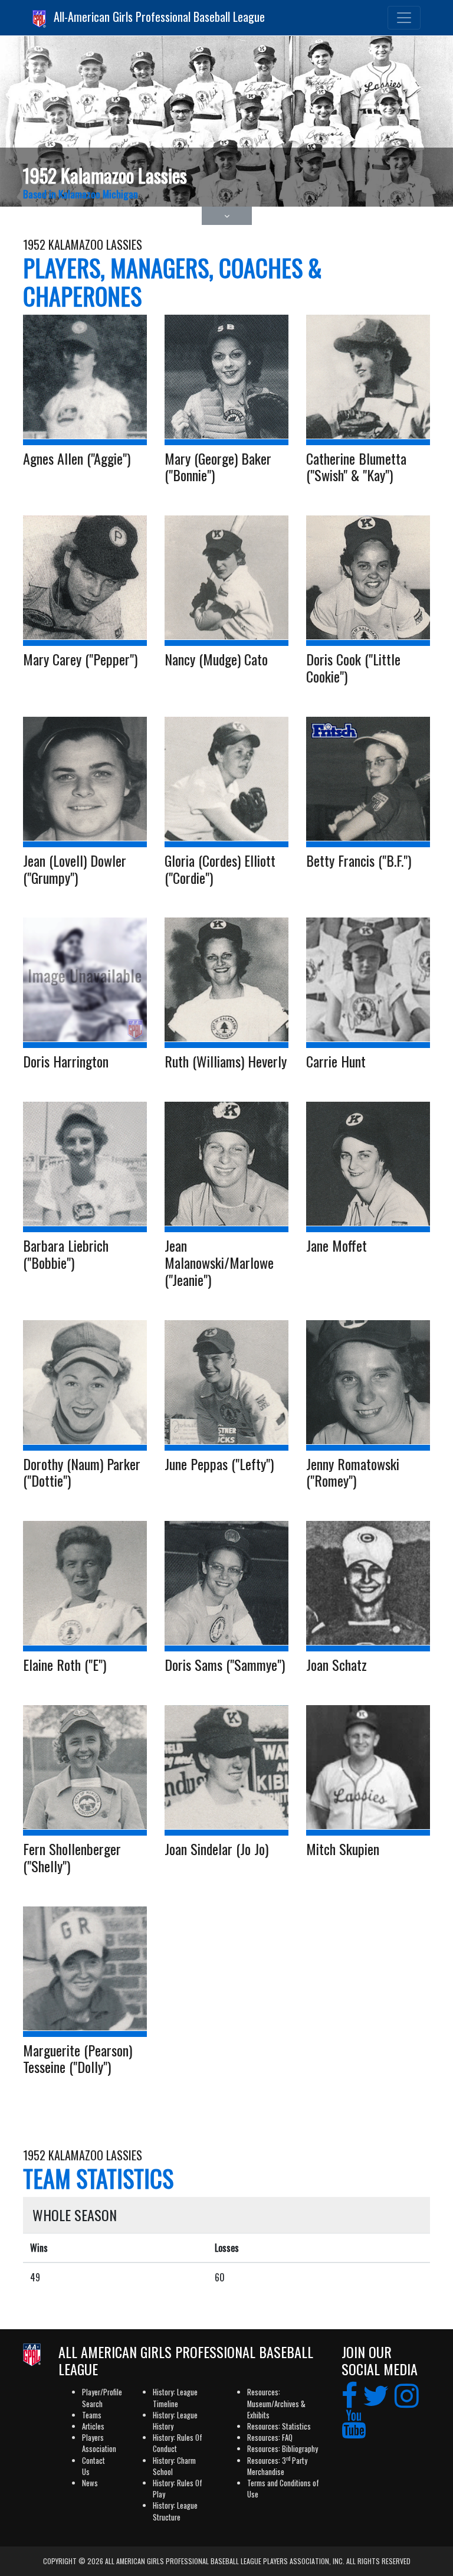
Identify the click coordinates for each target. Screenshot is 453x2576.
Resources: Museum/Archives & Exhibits (276, 2403)
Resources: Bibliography (283, 2449)
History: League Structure (175, 2511)
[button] (227, 216)
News (90, 2483)
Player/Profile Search (102, 2398)
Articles (93, 2426)
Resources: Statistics (279, 2426)
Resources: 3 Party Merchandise (277, 2466)
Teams (92, 2415)
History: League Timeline (175, 2398)
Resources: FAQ (270, 2438)
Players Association (99, 2443)
